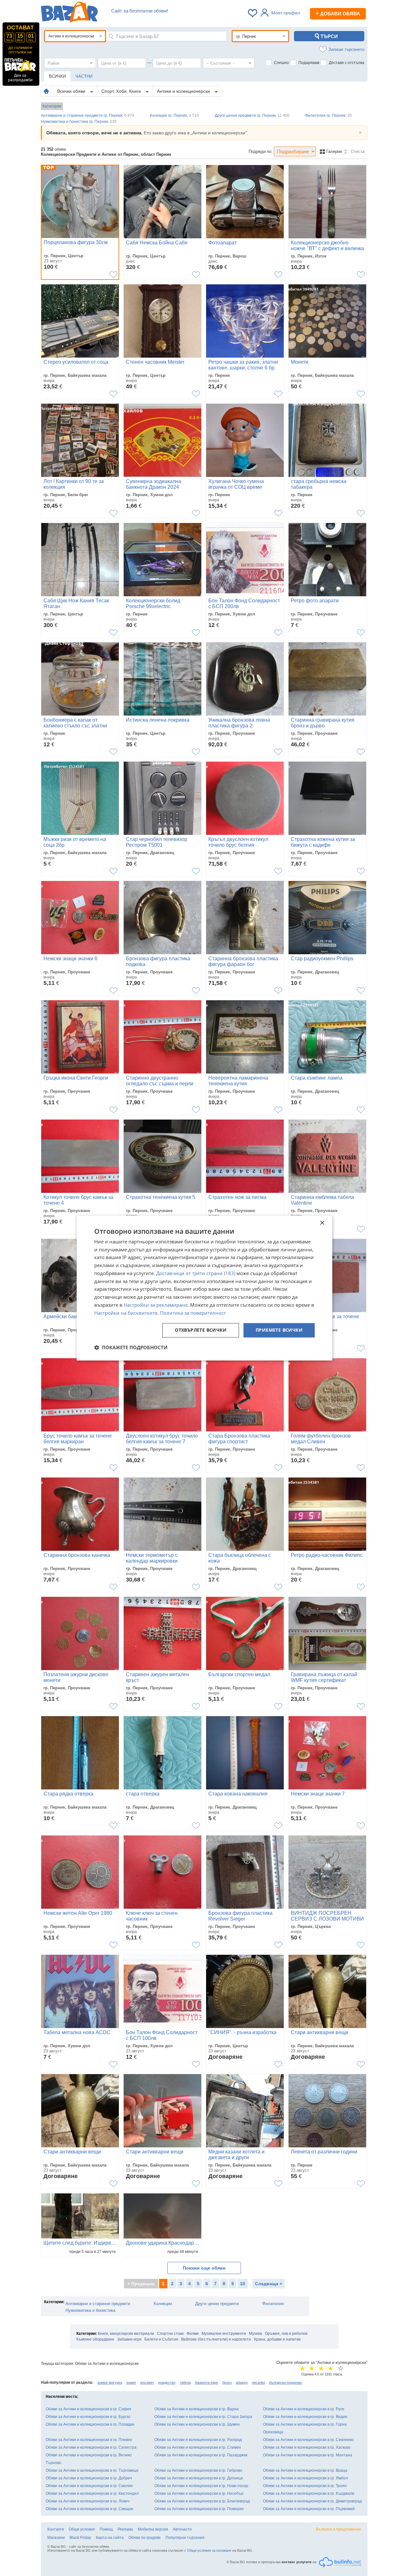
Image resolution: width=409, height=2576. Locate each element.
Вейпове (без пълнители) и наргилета (216, 2339)
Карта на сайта (110, 2538)
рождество (167, 2382)
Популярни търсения (185, 2538)
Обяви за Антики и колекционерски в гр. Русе (304, 2409)
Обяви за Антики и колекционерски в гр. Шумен (197, 2424)
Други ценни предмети (217, 2304)
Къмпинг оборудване (95, 2339)
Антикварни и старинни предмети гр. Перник (88, 115)
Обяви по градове (145, 2538)
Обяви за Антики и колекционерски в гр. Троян (305, 2486)
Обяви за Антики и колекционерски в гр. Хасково (307, 2447)
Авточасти (182, 2529)
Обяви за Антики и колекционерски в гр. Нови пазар (201, 2486)
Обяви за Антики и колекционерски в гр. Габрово (198, 2470)
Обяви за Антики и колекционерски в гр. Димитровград (312, 2501)
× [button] (322, 1223)
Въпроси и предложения (339, 2529)
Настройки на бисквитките (126, 1313)
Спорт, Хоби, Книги (122, 91)
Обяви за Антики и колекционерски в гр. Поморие (199, 2509)
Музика (255, 2334)
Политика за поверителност (193, 1313)
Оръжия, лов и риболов (286, 2334)
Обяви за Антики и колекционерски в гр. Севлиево (308, 2440)
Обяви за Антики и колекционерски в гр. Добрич (89, 2478)
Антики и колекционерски (184, 91)
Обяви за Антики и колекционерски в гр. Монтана (308, 2455)
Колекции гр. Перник (174, 115)
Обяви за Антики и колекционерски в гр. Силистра (91, 2447)
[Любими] (253, 13)
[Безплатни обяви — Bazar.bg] (69, 13)
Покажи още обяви (204, 2268)
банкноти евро (207, 2382)
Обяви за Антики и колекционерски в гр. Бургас (88, 2417)
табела (185, 2382)
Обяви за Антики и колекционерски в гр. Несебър (199, 2493)
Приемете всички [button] (279, 1330)
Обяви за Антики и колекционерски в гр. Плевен (89, 2440)
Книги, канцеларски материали (126, 2334)
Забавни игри (129, 2339)
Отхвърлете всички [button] (201, 1330)
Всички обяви (72, 91)
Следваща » (269, 2284)
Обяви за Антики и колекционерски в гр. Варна (197, 2409)
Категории (52, 106)
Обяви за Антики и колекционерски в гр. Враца (305, 2470)
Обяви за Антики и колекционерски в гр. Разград (198, 2440)
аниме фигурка (110, 2382)
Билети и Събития (161, 2339)
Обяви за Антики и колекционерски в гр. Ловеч (88, 2501)
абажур (242, 2382)
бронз (227, 2382)
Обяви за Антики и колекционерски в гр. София (89, 2409)
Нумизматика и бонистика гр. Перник (79, 122)
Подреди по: (261, 151)
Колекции (163, 2304)
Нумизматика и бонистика (90, 2310)
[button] (131, 1347)
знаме (131, 2382)
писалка (258, 2382)
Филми (193, 2334)
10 (243, 2284)
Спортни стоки (170, 2334)
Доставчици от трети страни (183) (196, 1273)
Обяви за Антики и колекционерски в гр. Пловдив (90, 2424)
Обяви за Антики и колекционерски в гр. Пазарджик (201, 2455)
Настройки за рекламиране (156, 1305)
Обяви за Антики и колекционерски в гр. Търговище (92, 2470)
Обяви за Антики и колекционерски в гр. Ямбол (305, 2478)
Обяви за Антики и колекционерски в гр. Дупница (199, 2478)
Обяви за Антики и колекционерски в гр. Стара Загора (203, 2417)
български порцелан (286, 2382)
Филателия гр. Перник (328, 115)
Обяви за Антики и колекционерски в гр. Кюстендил (92, 2493)
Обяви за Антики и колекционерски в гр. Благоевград (202, 2501)
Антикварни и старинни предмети (98, 2304)
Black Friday (80, 2538)
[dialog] (204, 1288)
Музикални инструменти (224, 2334)
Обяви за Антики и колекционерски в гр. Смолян (89, 2486)
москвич (147, 2382)
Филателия (273, 2304)
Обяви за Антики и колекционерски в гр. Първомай (309, 2509)
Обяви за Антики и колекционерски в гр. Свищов (89, 2509)
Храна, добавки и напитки (277, 2339)
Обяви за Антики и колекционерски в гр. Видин (305, 2417)
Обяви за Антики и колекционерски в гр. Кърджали (309, 2493)
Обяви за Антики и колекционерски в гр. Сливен (198, 2447)
